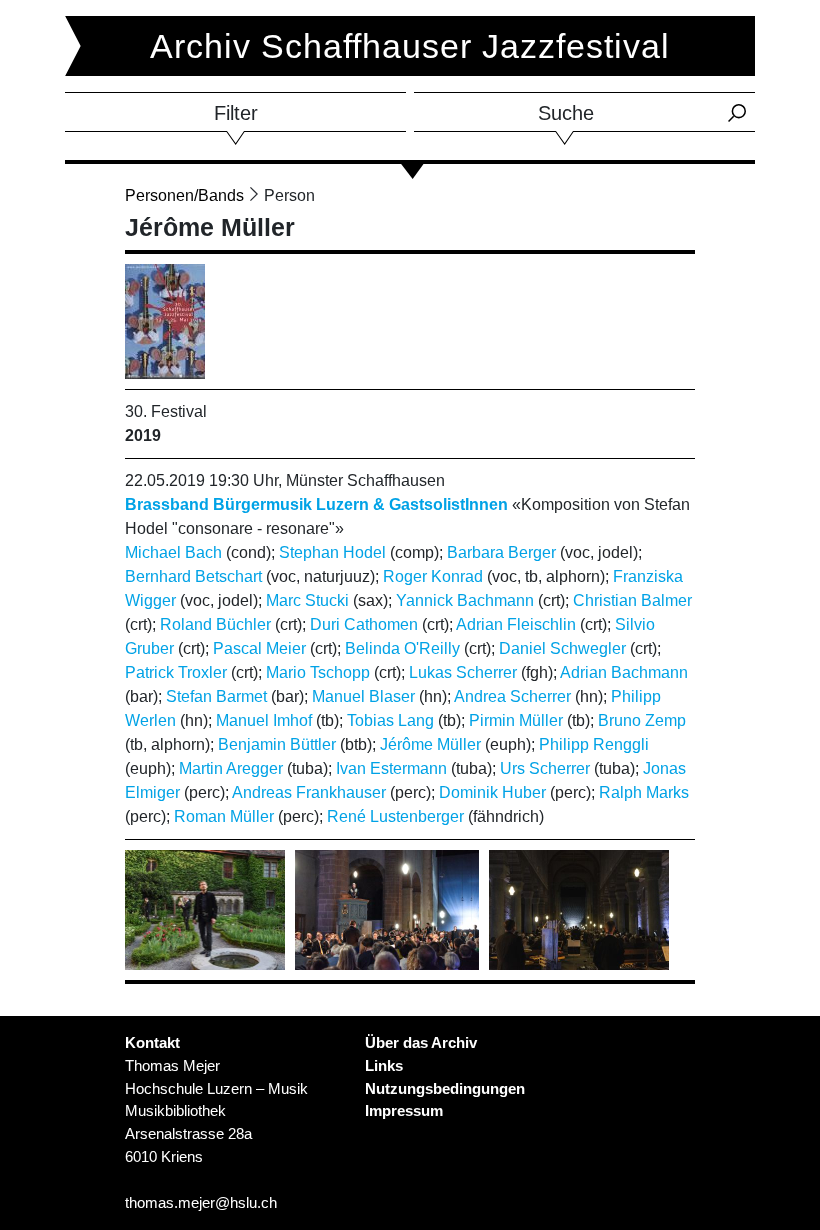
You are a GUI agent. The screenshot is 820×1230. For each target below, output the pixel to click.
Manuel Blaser (363, 696)
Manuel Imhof (264, 720)
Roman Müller (224, 816)
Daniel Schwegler (562, 648)
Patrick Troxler (176, 672)
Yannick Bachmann (465, 600)
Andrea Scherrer (512, 696)
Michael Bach (173, 552)
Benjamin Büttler (277, 744)
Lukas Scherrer (463, 672)
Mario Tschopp (318, 672)
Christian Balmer (632, 600)
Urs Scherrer (545, 768)
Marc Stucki (307, 600)
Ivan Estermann (391, 768)
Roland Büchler (215, 624)
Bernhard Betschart (193, 576)
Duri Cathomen (364, 624)
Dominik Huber (492, 792)
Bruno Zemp (642, 720)
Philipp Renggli (594, 744)
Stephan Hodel (332, 552)
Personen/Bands (184, 195)
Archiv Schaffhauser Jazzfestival (410, 46)
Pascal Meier (259, 648)
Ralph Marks (644, 792)
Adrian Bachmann (624, 672)
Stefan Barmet (216, 696)
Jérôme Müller (430, 744)
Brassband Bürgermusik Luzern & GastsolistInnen (316, 504)
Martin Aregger (231, 768)
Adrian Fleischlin (516, 624)
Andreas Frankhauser (309, 792)
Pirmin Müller (516, 720)
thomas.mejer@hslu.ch (201, 1202)
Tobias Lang (390, 720)
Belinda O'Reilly (402, 648)
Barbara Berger (501, 552)
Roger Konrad (433, 576)
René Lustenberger (395, 816)
